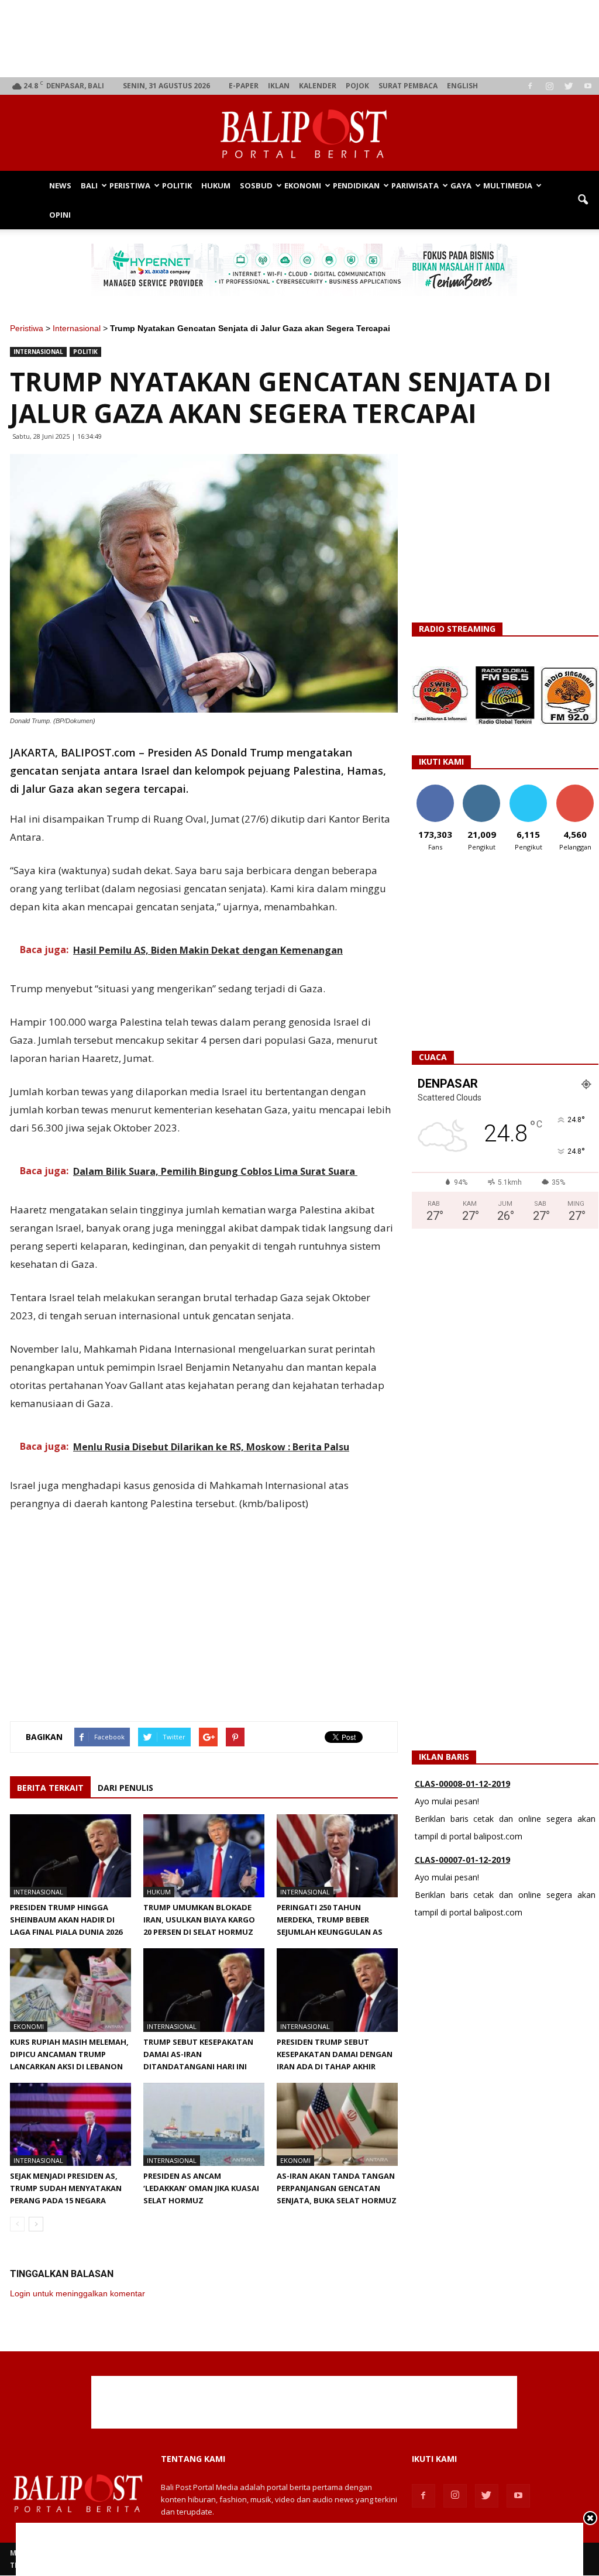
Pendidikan (356, 185)
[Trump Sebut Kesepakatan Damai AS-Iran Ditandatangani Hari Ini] (204, 1990)
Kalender (318, 86)
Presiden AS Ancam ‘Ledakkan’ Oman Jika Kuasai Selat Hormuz (201, 2188)
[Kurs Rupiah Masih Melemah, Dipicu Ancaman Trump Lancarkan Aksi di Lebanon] (70, 1990)
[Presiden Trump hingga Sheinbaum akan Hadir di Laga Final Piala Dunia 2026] (70, 1856)
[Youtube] (588, 86)
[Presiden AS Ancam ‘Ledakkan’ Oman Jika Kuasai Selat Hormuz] (204, 2124)
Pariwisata (415, 185)
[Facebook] (530, 86)
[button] (583, 200)
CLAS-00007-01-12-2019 (462, 1791)
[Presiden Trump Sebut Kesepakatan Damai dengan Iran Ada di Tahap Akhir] (337, 1990)
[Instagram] (549, 86)
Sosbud (256, 185)
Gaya (461, 185)
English (462, 86)
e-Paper (244, 86)
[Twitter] (569, 86)
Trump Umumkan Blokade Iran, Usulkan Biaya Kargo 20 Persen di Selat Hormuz (199, 1920)
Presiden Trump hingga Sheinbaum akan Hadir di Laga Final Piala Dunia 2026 (66, 1920)
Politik (177, 185)
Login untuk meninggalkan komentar (78, 2293)
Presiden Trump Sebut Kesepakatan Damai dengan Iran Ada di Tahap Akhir (335, 2054)
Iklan (279, 86)
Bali (89, 185)
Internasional (77, 328)
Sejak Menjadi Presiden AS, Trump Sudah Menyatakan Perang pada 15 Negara (66, 2188)
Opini (60, 215)
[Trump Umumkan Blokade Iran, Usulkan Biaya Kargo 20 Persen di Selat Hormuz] (204, 1856)
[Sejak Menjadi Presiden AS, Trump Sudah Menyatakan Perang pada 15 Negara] (70, 2124)
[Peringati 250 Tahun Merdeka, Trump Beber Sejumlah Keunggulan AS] (337, 1856)
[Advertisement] (304, 39)
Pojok (357, 86)
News (60, 185)
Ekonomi (303, 185)
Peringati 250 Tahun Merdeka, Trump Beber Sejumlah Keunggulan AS (330, 1920)
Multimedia (508, 185)
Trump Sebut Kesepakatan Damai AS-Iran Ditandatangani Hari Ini (198, 2054)
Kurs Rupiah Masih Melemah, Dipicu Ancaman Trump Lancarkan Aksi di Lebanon (69, 2054)
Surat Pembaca (408, 86)
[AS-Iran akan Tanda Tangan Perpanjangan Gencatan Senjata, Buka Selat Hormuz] (337, 2124)
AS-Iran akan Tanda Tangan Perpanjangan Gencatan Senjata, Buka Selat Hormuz (337, 2188)
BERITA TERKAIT (50, 1788)
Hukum (216, 185)
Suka (435, 789)
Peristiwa (130, 185)
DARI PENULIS (125, 1788)
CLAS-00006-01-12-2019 (462, 1867)
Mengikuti (482, 789)
